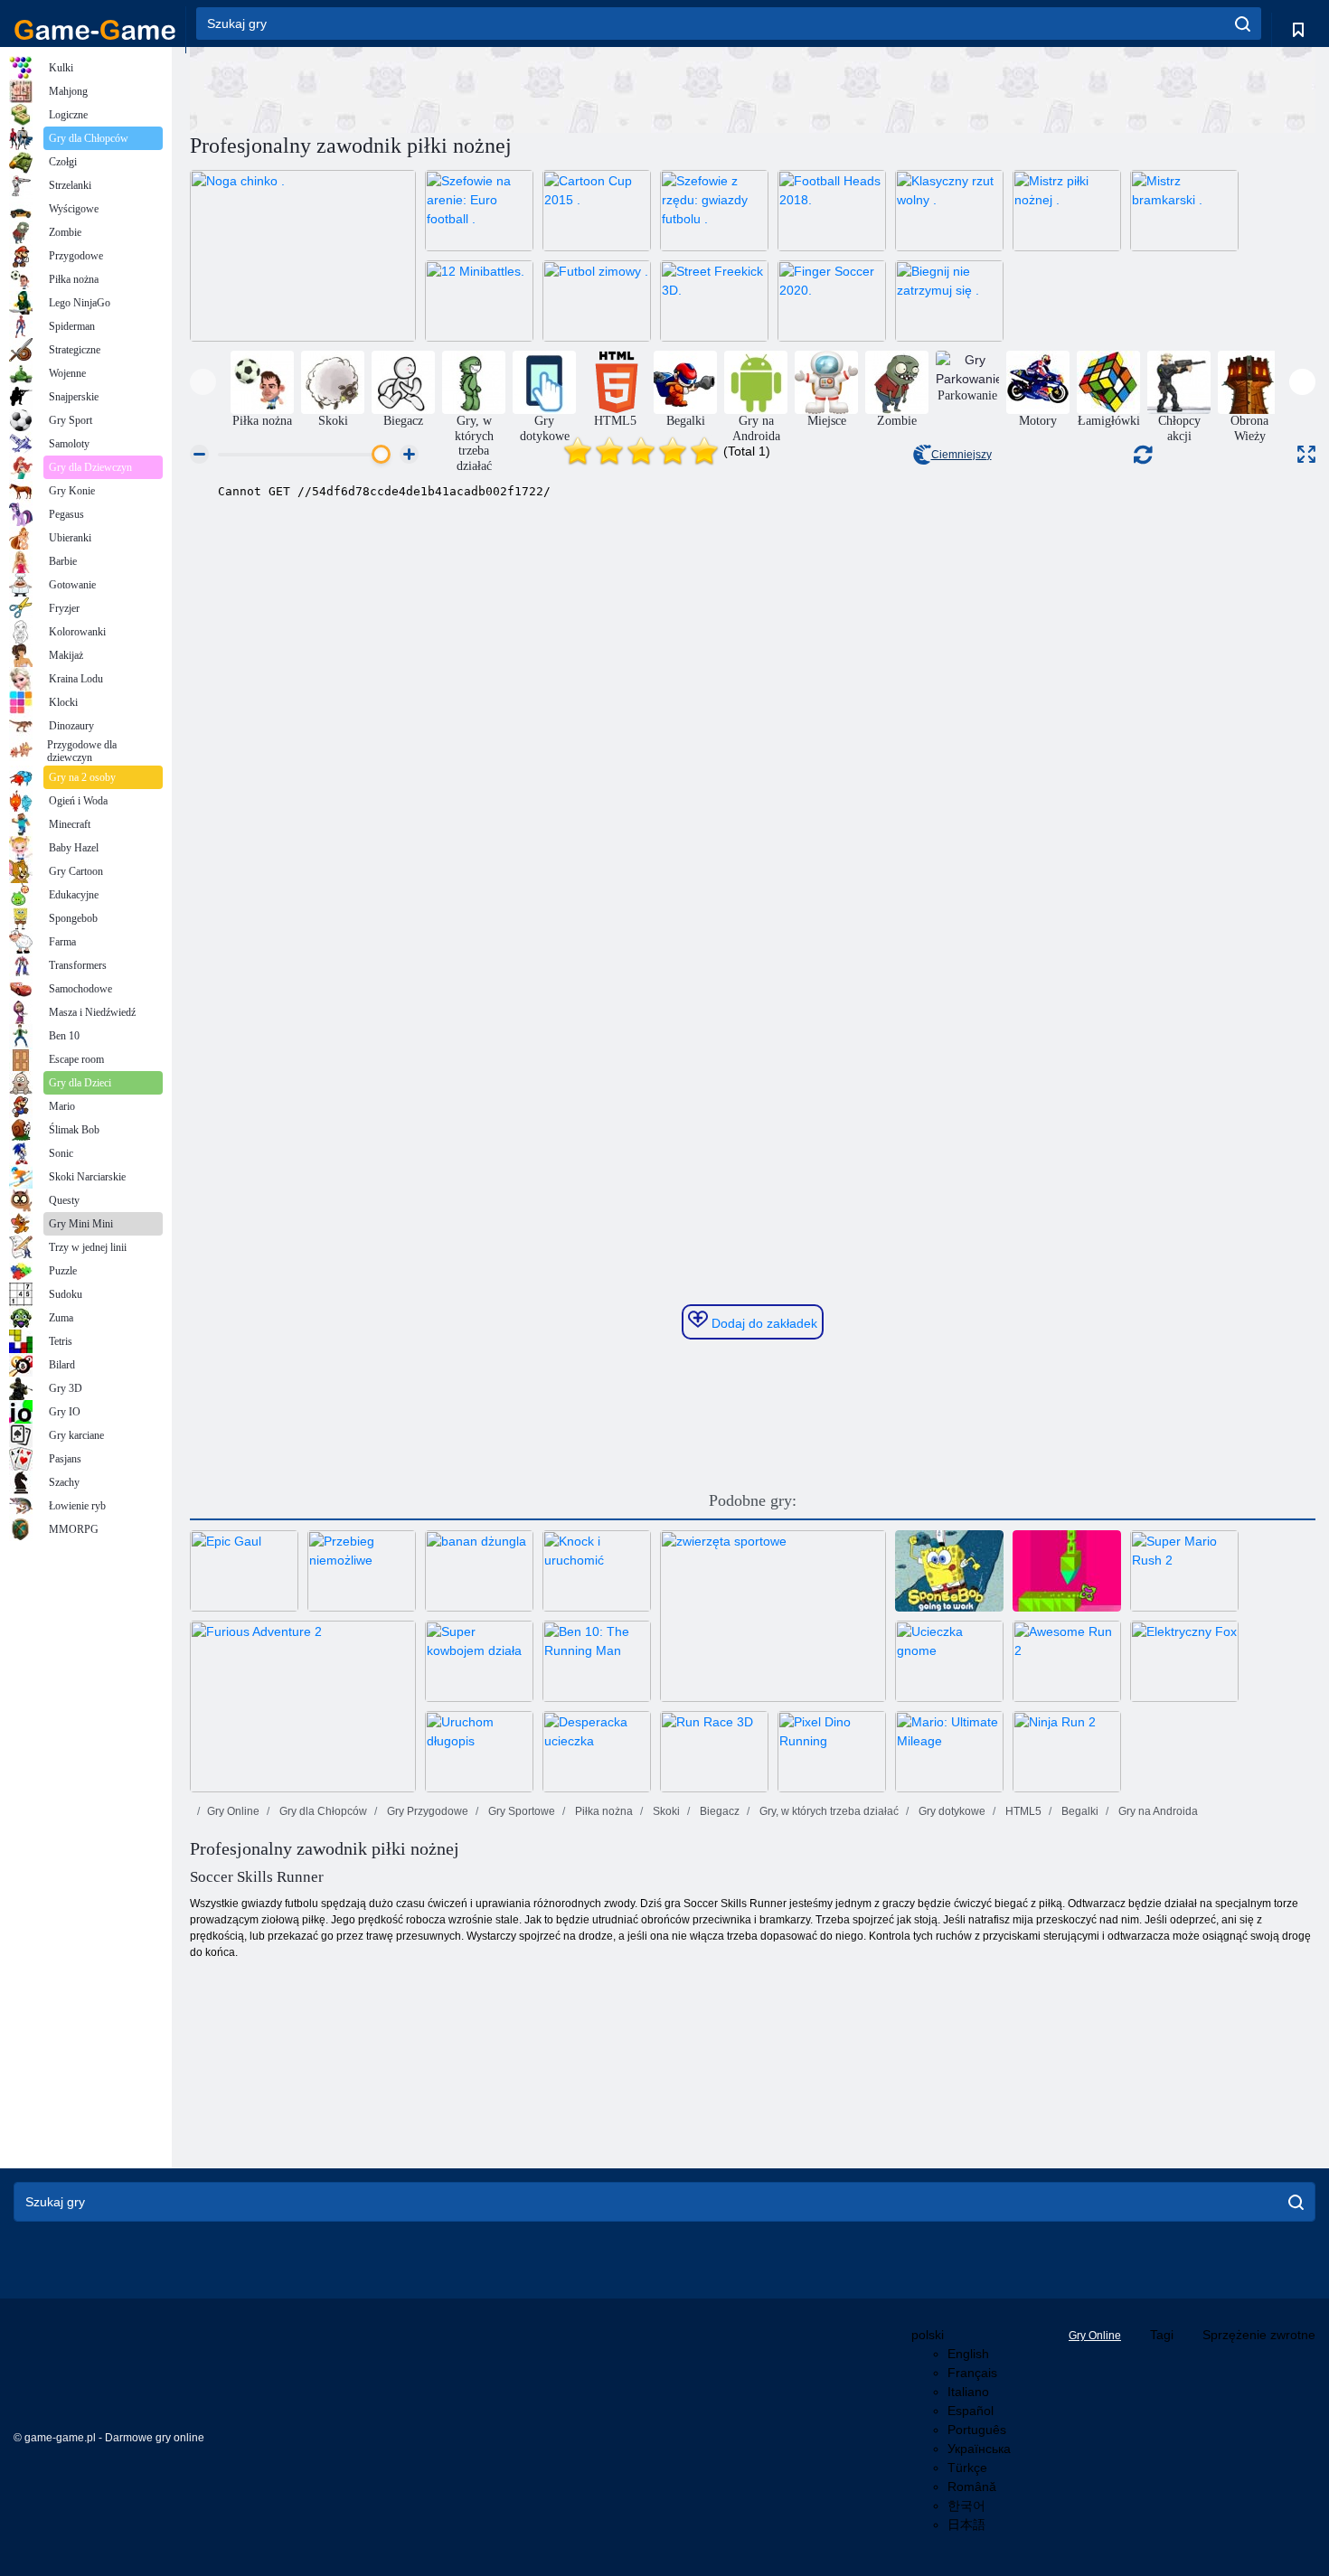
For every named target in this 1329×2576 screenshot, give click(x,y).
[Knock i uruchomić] (597, 1571)
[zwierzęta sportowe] (773, 1616)
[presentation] (203, 382)
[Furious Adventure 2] (303, 1706)
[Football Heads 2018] (832, 211)
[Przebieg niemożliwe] (362, 1571)
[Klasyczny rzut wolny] (949, 211)
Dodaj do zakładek (763, 1323)
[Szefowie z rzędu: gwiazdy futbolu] (714, 211)
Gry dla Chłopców (322, 1811)
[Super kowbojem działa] (479, 1661)
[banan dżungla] (479, 1571)
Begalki (1079, 1811)
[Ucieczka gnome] (949, 1661)
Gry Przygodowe (426, 1811)
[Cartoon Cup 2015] (597, 211)
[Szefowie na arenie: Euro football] (479, 211)
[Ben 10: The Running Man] (597, 1661)
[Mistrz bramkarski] (1184, 211)
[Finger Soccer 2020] (832, 301)
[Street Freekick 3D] (714, 301)
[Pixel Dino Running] (832, 1752)
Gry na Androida (1157, 1811)
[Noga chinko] (303, 256)
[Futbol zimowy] (597, 301)
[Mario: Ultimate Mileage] (949, 1752)
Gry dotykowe (951, 1811)
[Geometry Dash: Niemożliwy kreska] (1067, 1571)
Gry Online (233, 1811)
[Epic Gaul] (244, 1571)
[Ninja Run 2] (1067, 1752)
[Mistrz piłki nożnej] (1067, 211)
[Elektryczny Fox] (1184, 1661)
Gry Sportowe (520, 1811)
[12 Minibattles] (479, 301)
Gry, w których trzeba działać (828, 1811)
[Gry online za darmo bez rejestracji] (95, 30)
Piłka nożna (603, 1811)
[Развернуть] (1306, 454)
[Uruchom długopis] (479, 1752)
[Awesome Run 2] (1067, 1661)
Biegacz (718, 1811)
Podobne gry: (753, 1500)
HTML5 (1022, 1811)
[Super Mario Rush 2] (1184, 1571)
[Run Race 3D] (714, 1752)
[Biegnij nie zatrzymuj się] (949, 301)
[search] (1243, 24)
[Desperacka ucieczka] (597, 1752)
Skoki (665, 1811)
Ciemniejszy (961, 455)
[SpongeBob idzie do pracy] (949, 1571)
